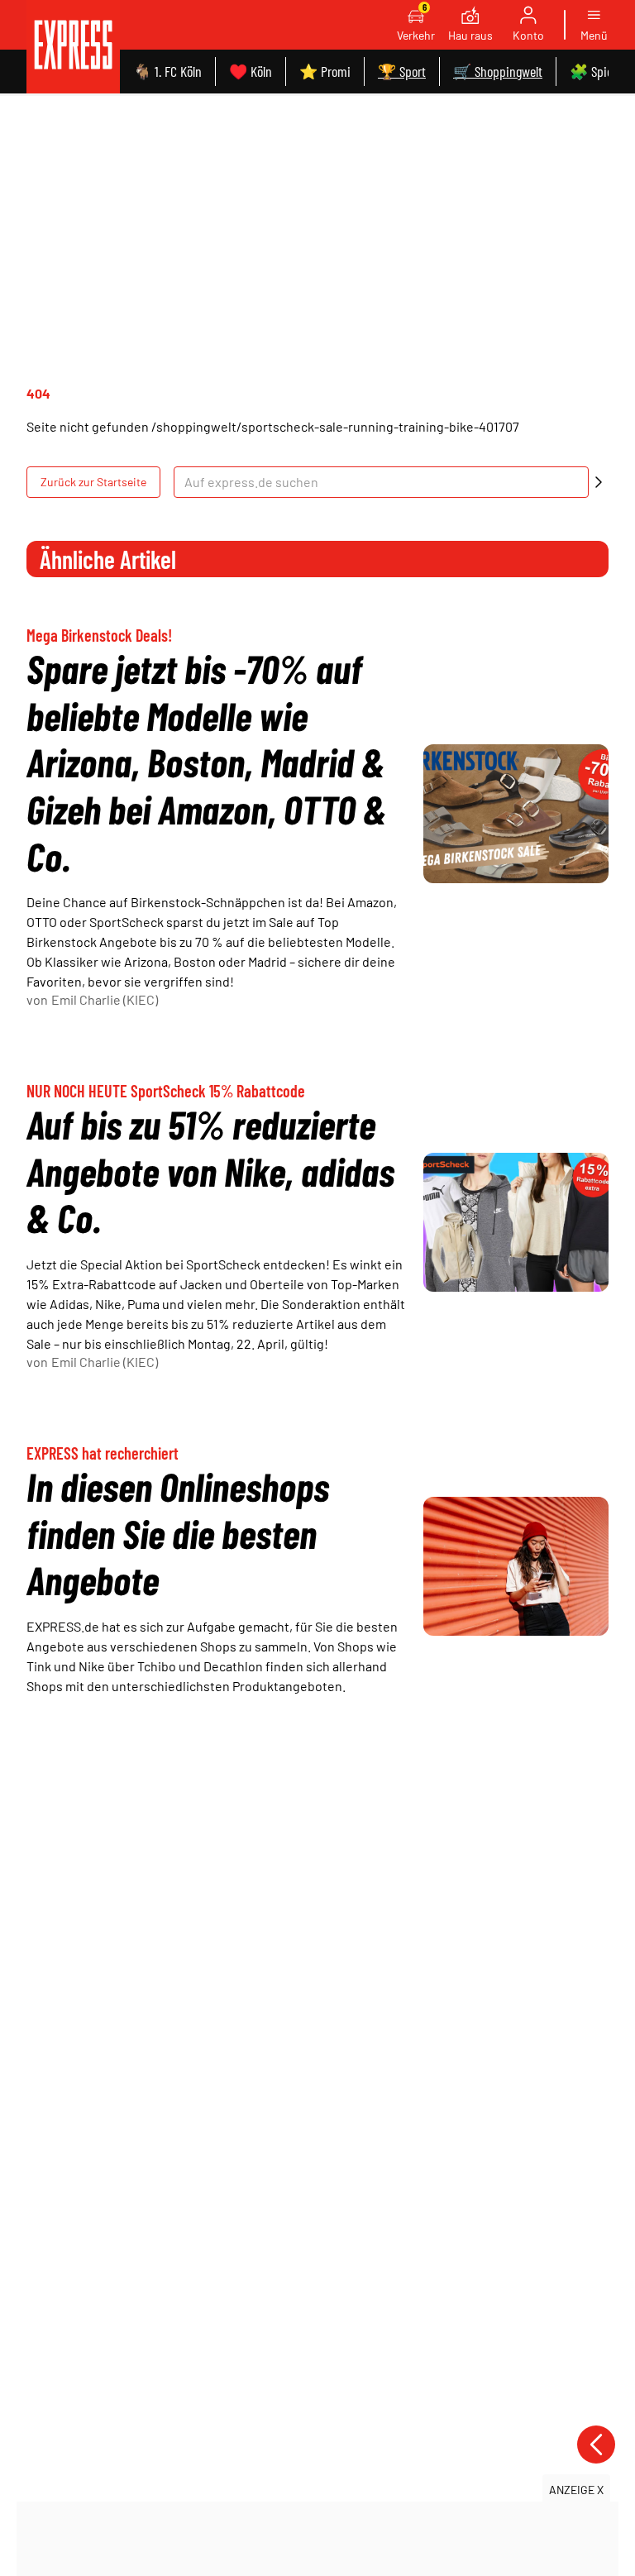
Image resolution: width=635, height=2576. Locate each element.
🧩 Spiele (595, 71)
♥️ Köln (251, 71)
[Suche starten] (599, 482)
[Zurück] (596, 2445)
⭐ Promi (325, 71)
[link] (73, 47)
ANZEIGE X (576, 2490)
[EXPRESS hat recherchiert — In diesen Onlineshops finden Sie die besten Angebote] (516, 1566)
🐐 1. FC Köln (167, 71)
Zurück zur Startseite (93, 482)
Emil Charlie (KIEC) (105, 999)
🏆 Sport (402, 71)
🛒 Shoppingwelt (498, 71)
